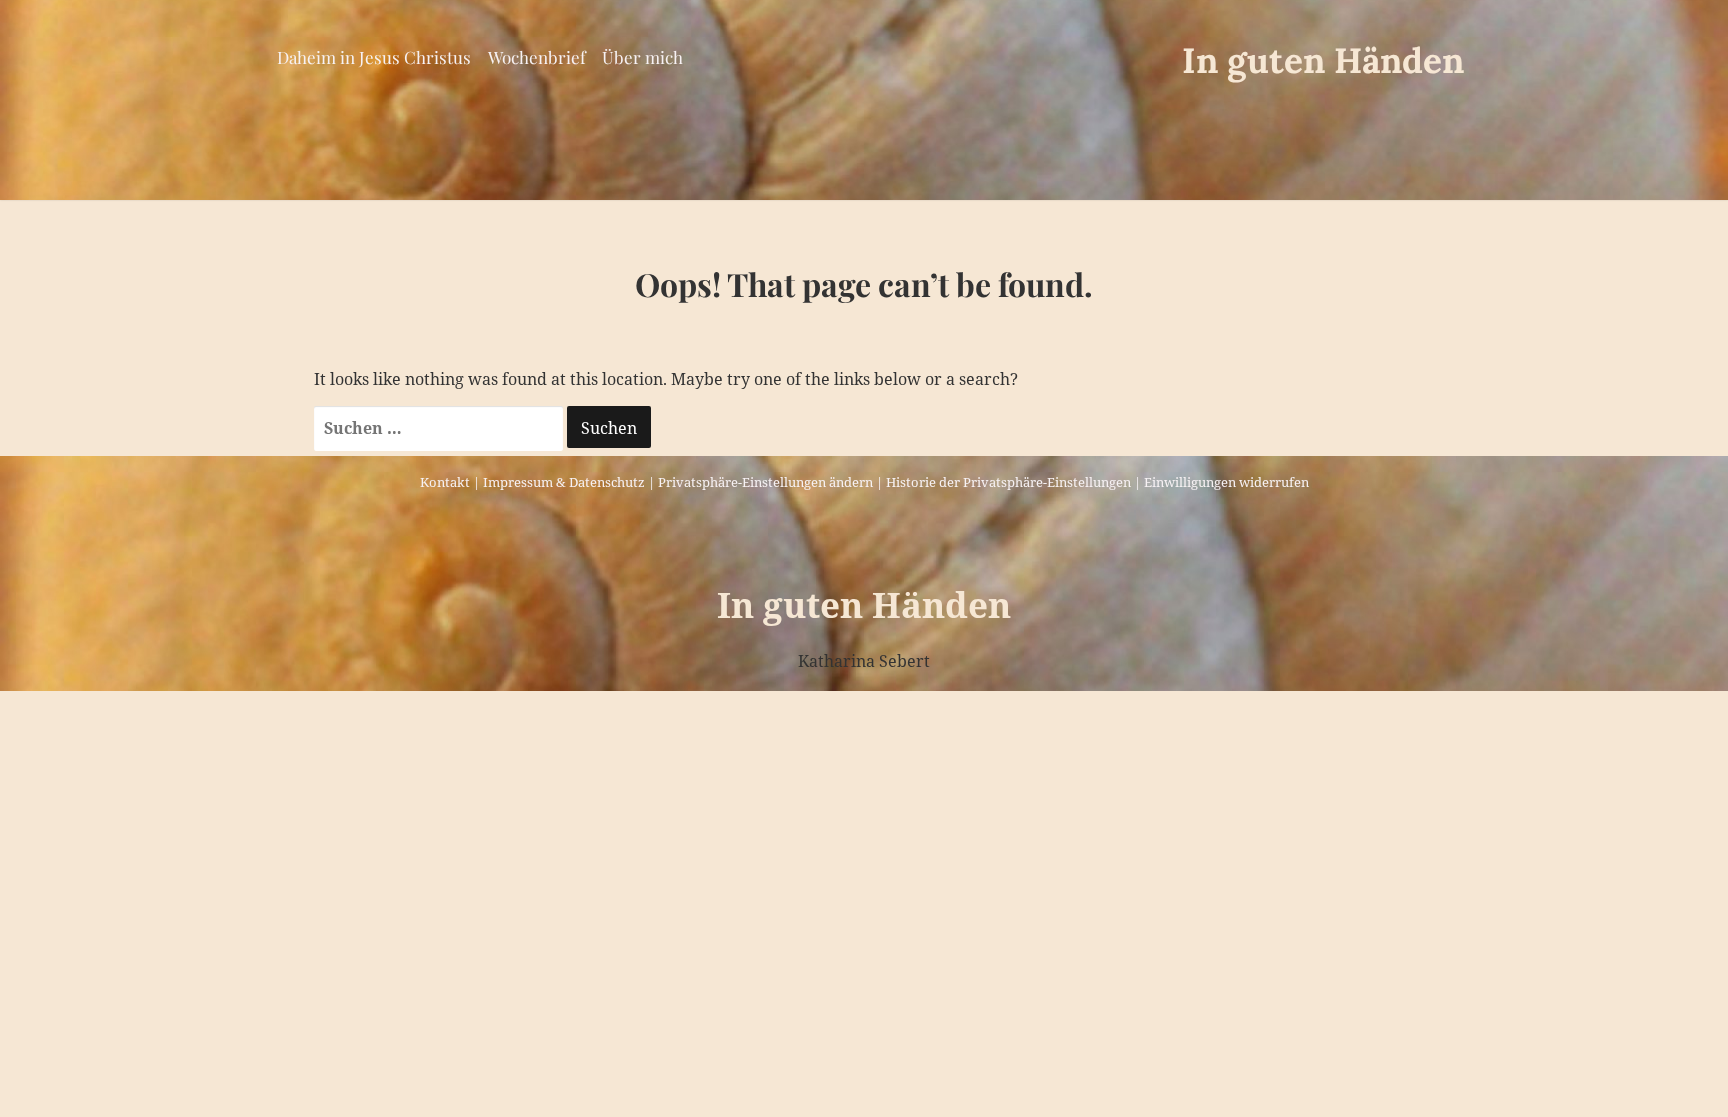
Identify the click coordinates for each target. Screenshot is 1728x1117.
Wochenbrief (537, 57)
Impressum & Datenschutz (564, 482)
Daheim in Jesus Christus (374, 57)
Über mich (642, 57)
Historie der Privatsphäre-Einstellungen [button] (1008, 482)
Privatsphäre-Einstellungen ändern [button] (765, 482)
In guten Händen (1323, 60)
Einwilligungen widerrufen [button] (1226, 482)
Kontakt (445, 482)
